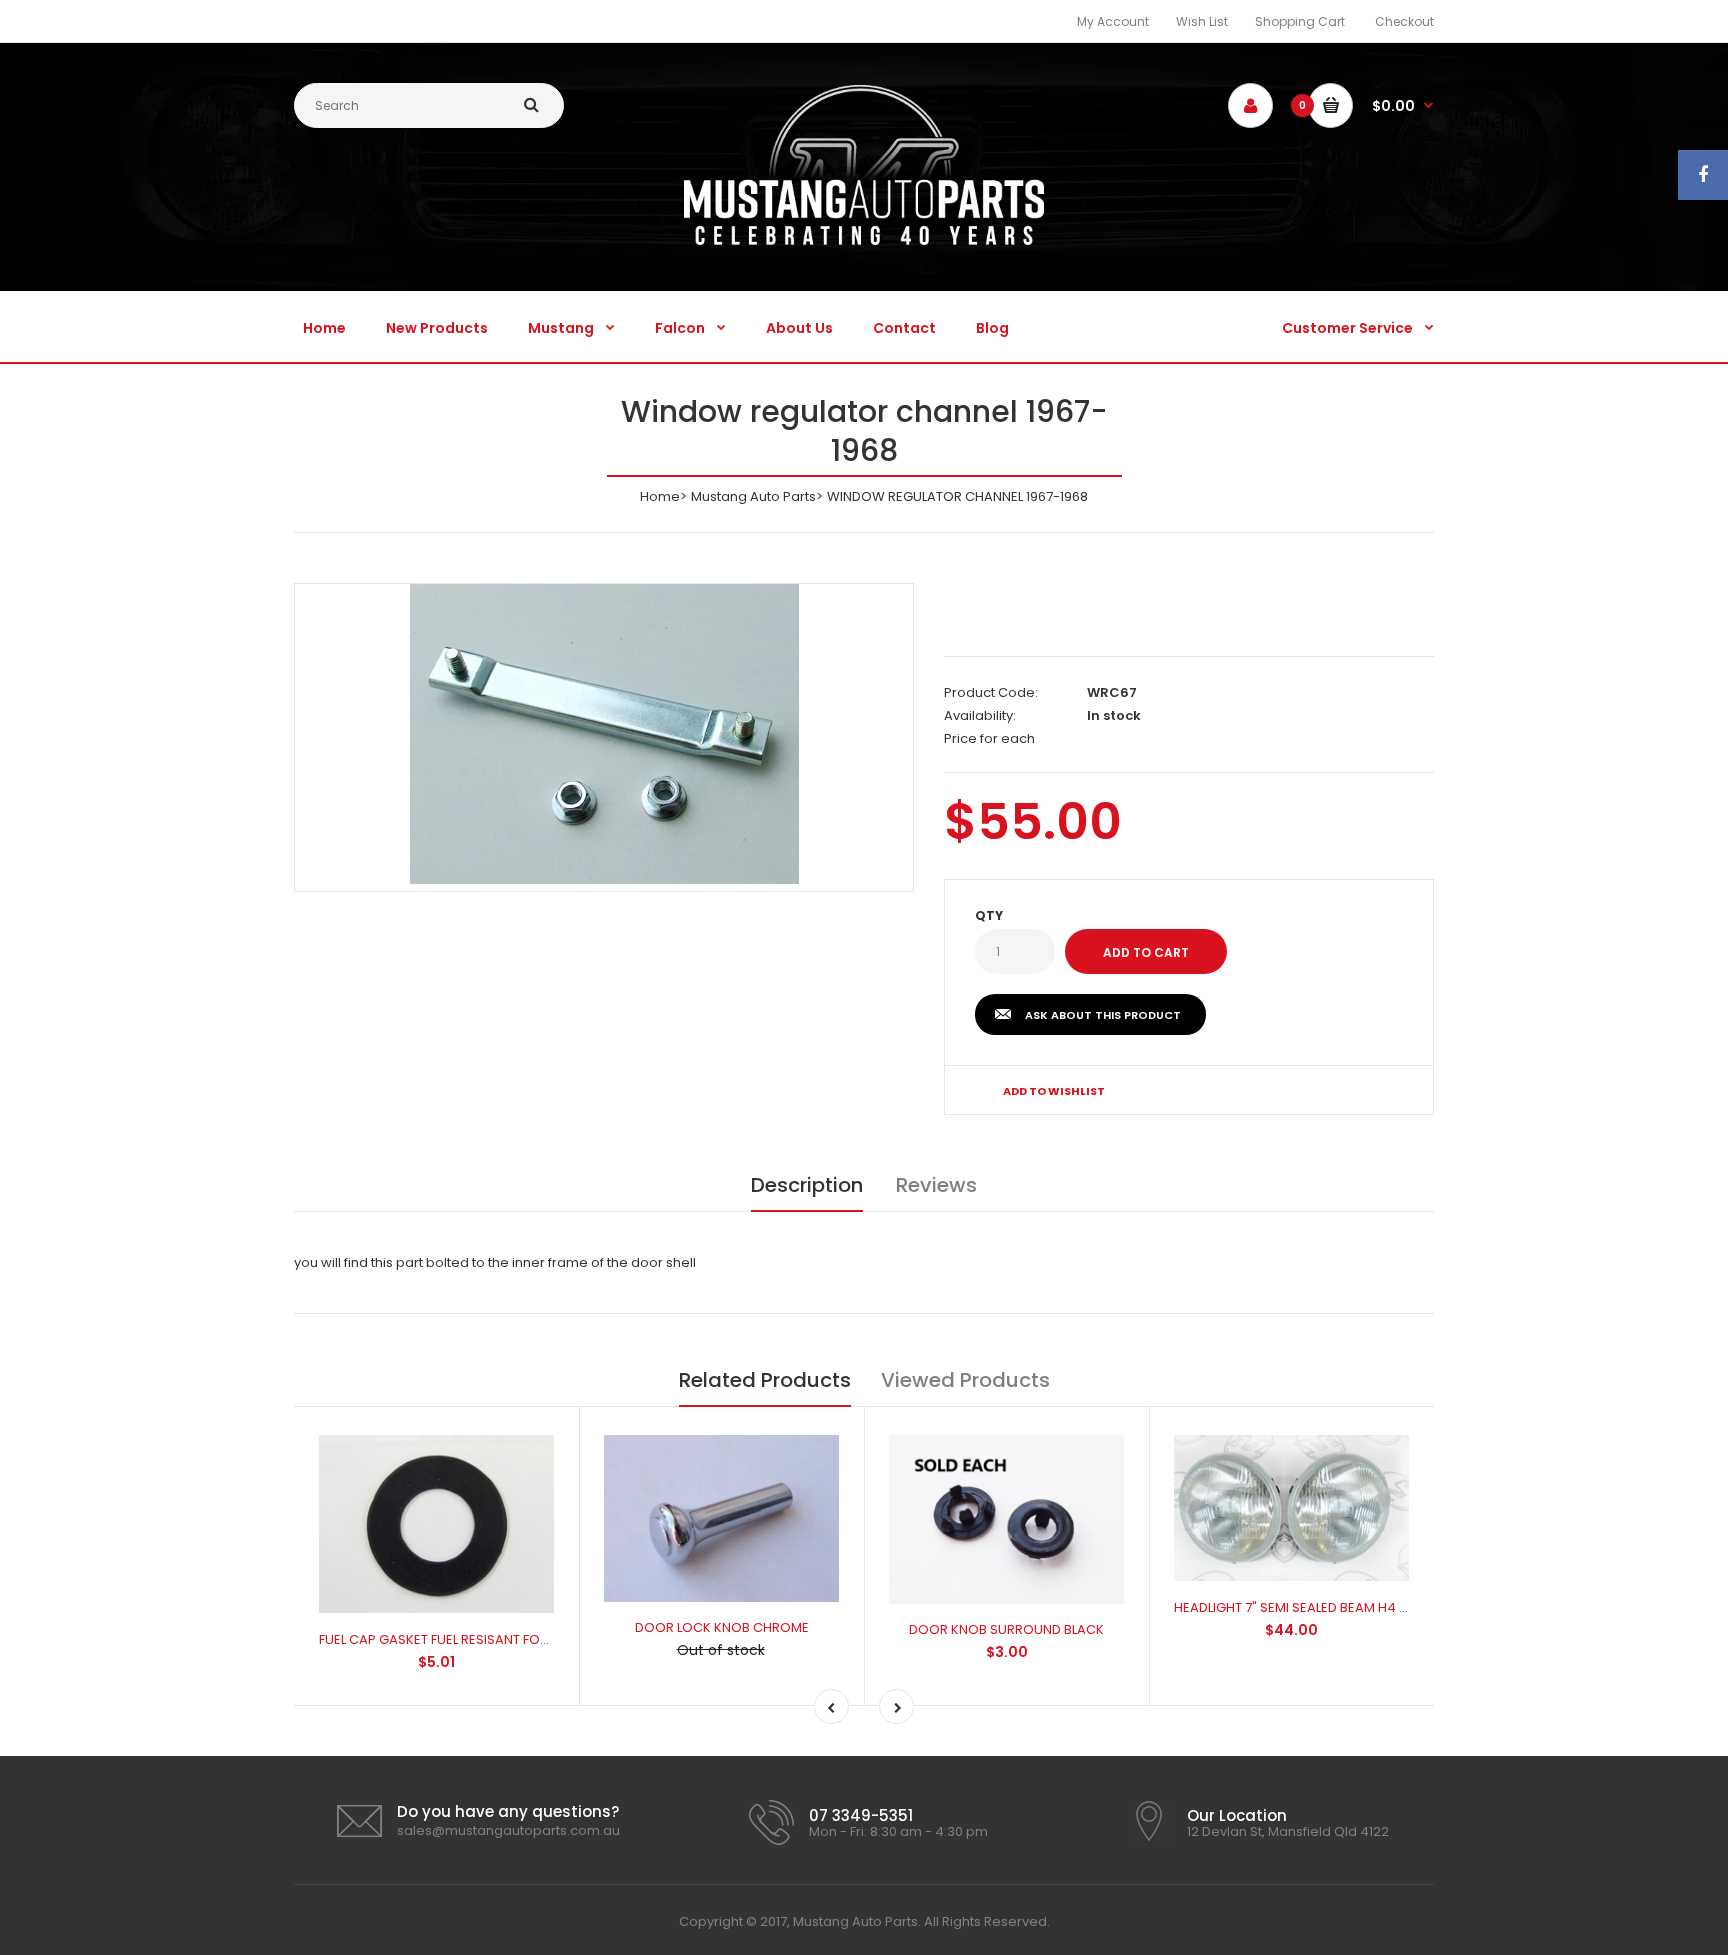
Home (660, 496)
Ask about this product (1103, 1015)
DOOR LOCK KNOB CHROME (722, 1627)
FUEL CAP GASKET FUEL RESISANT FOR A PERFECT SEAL (483, 1639)
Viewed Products (965, 1380)
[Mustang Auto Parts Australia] (864, 240)
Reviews (936, 1185)
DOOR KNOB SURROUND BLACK (1006, 1629)
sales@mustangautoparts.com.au (508, 1830)
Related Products (765, 1380)
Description (807, 1185)
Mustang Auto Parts (753, 496)
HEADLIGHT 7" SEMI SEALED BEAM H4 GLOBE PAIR (1322, 1607)
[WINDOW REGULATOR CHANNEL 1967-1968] (604, 734)
